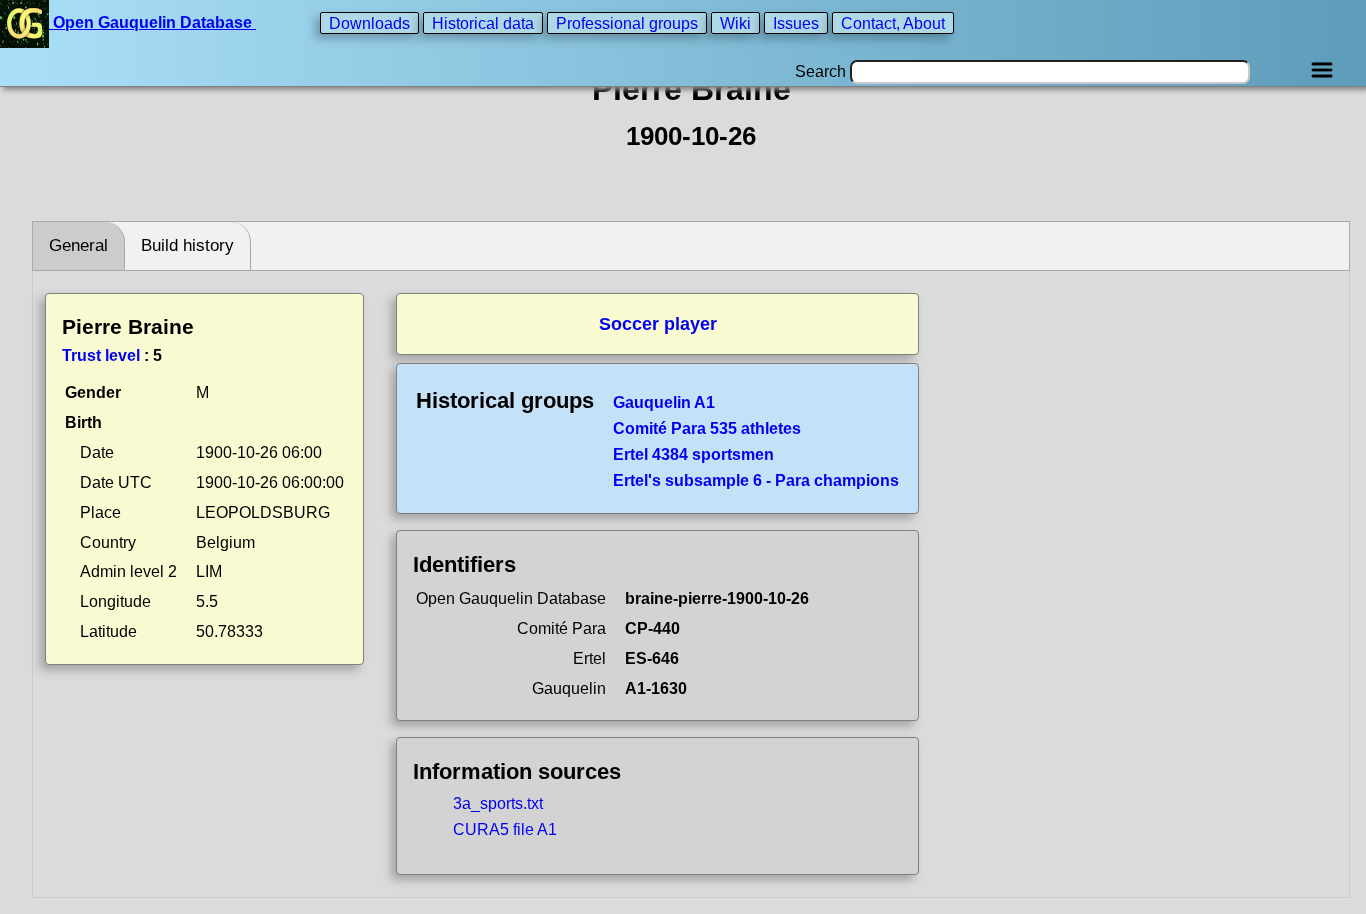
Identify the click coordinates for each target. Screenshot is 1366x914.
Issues (796, 22)
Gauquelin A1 (664, 402)
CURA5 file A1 (505, 829)
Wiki (735, 22)
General (78, 245)
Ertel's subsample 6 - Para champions (756, 480)
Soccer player (658, 324)
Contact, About (893, 22)
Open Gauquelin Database (152, 22)
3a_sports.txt (498, 803)
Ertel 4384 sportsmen (693, 454)
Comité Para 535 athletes (707, 428)
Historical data (483, 22)
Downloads (369, 22)
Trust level (101, 355)
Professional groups (627, 22)
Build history (187, 245)
